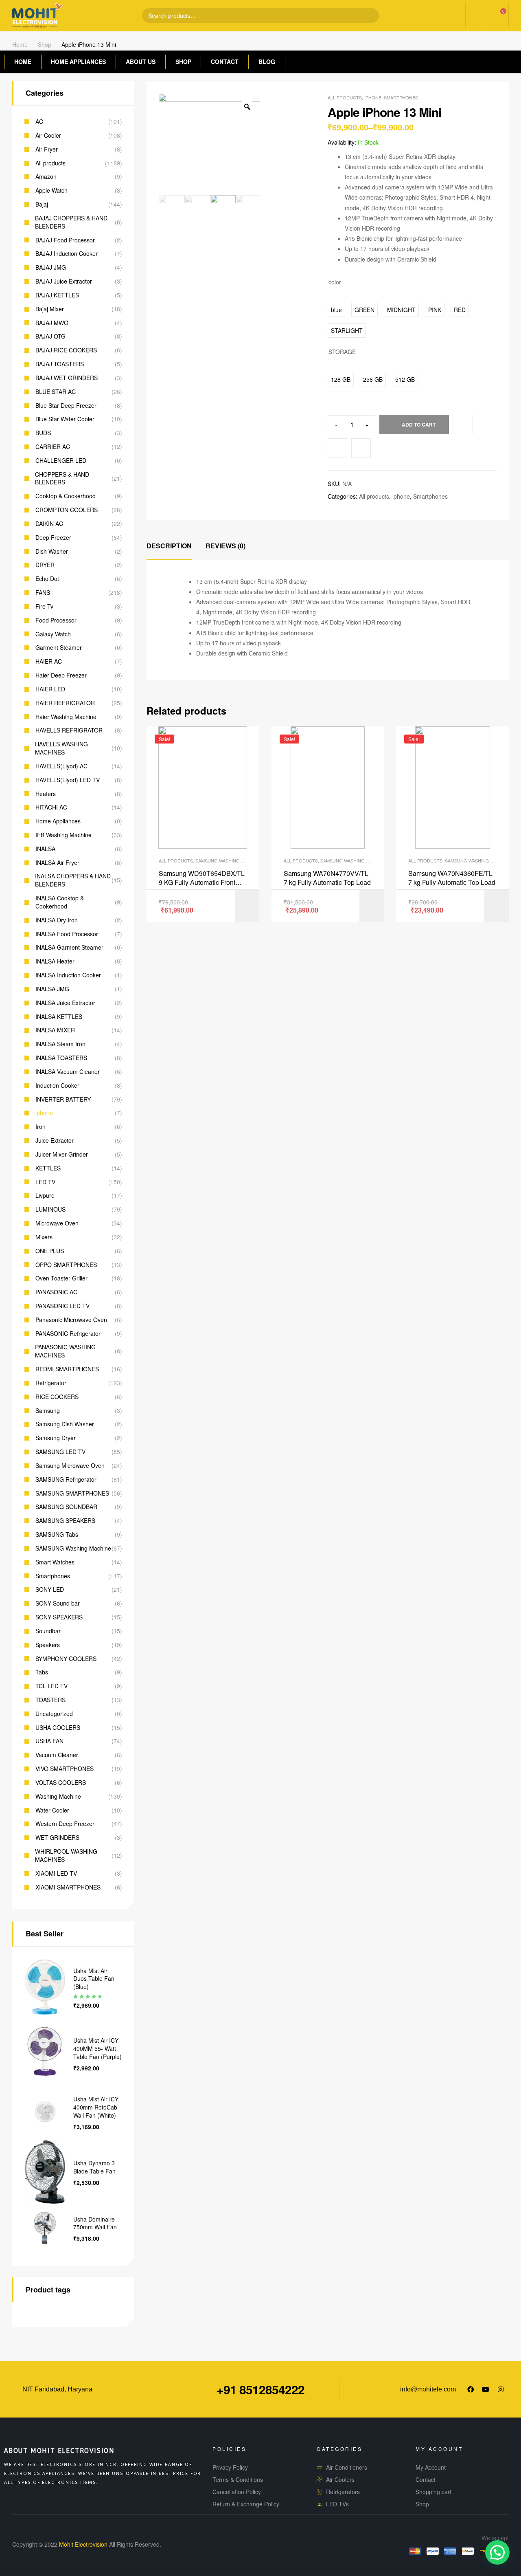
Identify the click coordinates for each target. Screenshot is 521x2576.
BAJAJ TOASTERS (60, 364)
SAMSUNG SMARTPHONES (72, 1493)
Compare (361, 448)
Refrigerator (51, 1383)
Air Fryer (47, 149)
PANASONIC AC (56, 1292)
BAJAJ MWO (52, 323)
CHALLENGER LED (61, 461)
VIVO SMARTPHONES (65, 1769)
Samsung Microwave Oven (70, 1466)
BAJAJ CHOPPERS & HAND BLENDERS (71, 222)
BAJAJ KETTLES (57, 295)
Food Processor (56, 620)
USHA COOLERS (58, 1728)
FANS (43, 593)
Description (169, 546)
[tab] (169, 546)
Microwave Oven (57, 1223)
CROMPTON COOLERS (67, 510)
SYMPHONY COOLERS (66, 1659)
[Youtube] (486, 2389)
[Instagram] (501, 2389)
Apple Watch (51, 190)
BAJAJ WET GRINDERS (67, 378)
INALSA (45, 849)
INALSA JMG (52, 989)
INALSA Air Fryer (57, 863)
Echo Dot (47, 579)
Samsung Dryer (56, 1438)
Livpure (45, 1196)
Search (366, 15)
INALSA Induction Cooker (68, 975)
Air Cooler (48, 135)
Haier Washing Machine (66, 717)
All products (345, 97)
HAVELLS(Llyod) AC (61, 766)
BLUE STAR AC (56, 392)
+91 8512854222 (260, 2389)
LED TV (45, 1182)
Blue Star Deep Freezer (66, 406)
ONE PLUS (50, 1251)
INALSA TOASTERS (61, 1058)
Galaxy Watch (53, 634)
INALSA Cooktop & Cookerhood (60, 902)
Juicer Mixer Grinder (62, 1154)
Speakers (48, 1645)
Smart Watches (55, 1562)
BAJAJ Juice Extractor (64, 281)
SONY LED (50, 1589)
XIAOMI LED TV (56, 1873)
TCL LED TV (51, 1686)
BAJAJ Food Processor (65, 240)
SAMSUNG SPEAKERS (65, 1521)
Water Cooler (52, 1810)
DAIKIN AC (49, 524)
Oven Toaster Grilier (61, 1278)
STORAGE (342, 352)
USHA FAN (49, 1741)
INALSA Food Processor (67, 934)
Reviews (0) (225, 546)
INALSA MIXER (55, 1030)
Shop (45, 44)
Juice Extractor (55, 1141)
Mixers (44, 1237)
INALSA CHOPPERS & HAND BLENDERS (73, 880)
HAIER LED (50, 689)
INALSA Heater (55, 961)
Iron (40, 1127)
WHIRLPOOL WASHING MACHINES (66, 1856)
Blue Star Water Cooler (65, 419)
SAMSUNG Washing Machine (228, 860)
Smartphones (401, 97)
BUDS (43, 433)
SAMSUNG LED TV (60, 1452)
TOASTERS (50, 1700)
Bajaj (42, 204)
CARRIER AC (53, 447)
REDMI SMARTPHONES (67, 1369)
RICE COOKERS (57, 1397)
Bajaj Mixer (50, 309)
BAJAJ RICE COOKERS (66, 350)
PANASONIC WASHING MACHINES (65, 1351)
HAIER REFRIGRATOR (65, 703)
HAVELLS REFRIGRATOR (69, 730)
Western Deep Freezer (65, 1824)
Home (20, 44)
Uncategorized (54, 1714)
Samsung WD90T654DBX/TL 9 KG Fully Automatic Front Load (202, 878)
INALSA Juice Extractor (65, 1003)
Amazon (46, 177)
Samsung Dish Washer (65, 1424)
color (335, 282)
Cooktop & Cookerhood (66, 496)
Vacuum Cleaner (57, 1755)
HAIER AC (49, 661)
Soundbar (48, 1631)
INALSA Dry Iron (57, 920)
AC (39, 122)
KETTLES (48, 1168)
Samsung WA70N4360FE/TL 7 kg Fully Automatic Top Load (452, 878)
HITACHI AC (51, 807)
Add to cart (419, 425)
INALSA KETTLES (59, 1017)
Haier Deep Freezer (61, 675)
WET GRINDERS (57, 1838)
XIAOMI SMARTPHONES (68, 1887)
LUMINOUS (50, 1209)
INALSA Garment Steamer (69, 947)
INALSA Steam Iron (60, 1044)
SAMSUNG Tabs (57, 1534)
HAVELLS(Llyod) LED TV (68, 780)
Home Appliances (58, 821)
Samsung (48, 1411)
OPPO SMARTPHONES (66, 1265)
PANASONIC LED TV (62, 1306)
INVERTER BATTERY (63, 1099)
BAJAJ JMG (51, 267)
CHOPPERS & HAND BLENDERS (62, 478)
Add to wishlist (337, 448)
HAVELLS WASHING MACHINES (61, 748)
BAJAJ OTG (50, 336)
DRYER (45, 565)
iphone (373, 97)
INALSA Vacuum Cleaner (68, 1072)
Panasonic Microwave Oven (71, 1320)
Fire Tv (44, 606)
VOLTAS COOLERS (61, 1783)
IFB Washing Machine (63, 835)
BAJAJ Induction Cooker (67, 254)
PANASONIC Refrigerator (68, 1334)
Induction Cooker (57, 1086)
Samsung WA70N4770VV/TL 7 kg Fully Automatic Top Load (327, 878)
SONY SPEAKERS (59, 1617)
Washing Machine (58, 1796)
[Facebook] (471, 2389)
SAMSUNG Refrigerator (66, 1479)
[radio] (336, 310)
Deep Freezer (53, 538)
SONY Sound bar (58, 1603)
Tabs (42, 1672)
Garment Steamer (59, 648)
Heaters (46, 794)
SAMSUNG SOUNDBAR (66, 1507)
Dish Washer (52, 551)
